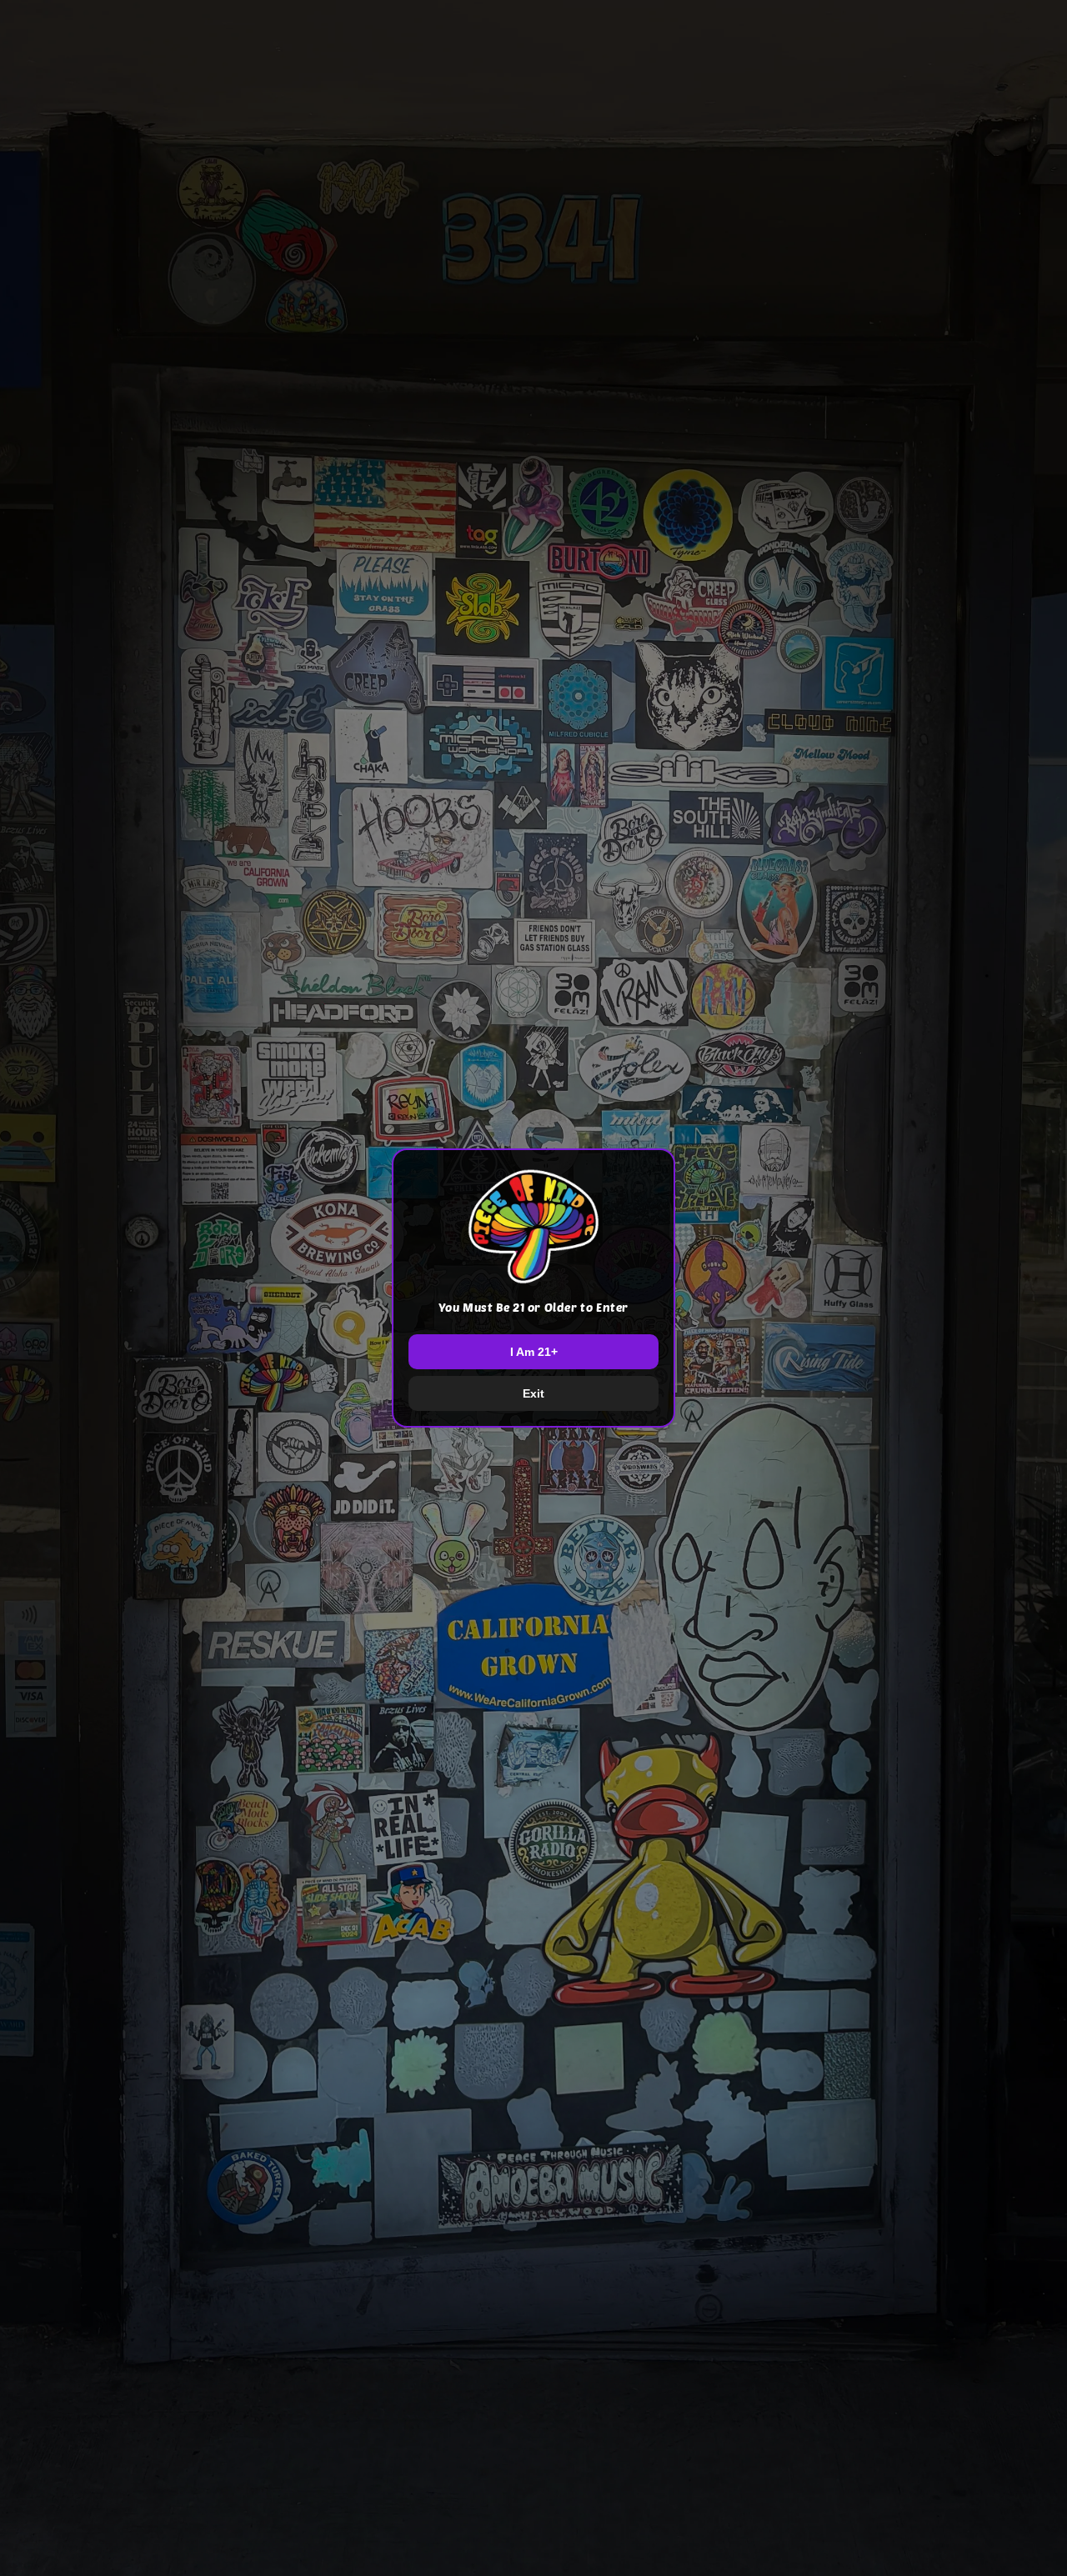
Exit (533, 1393)
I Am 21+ (534, 1352)
